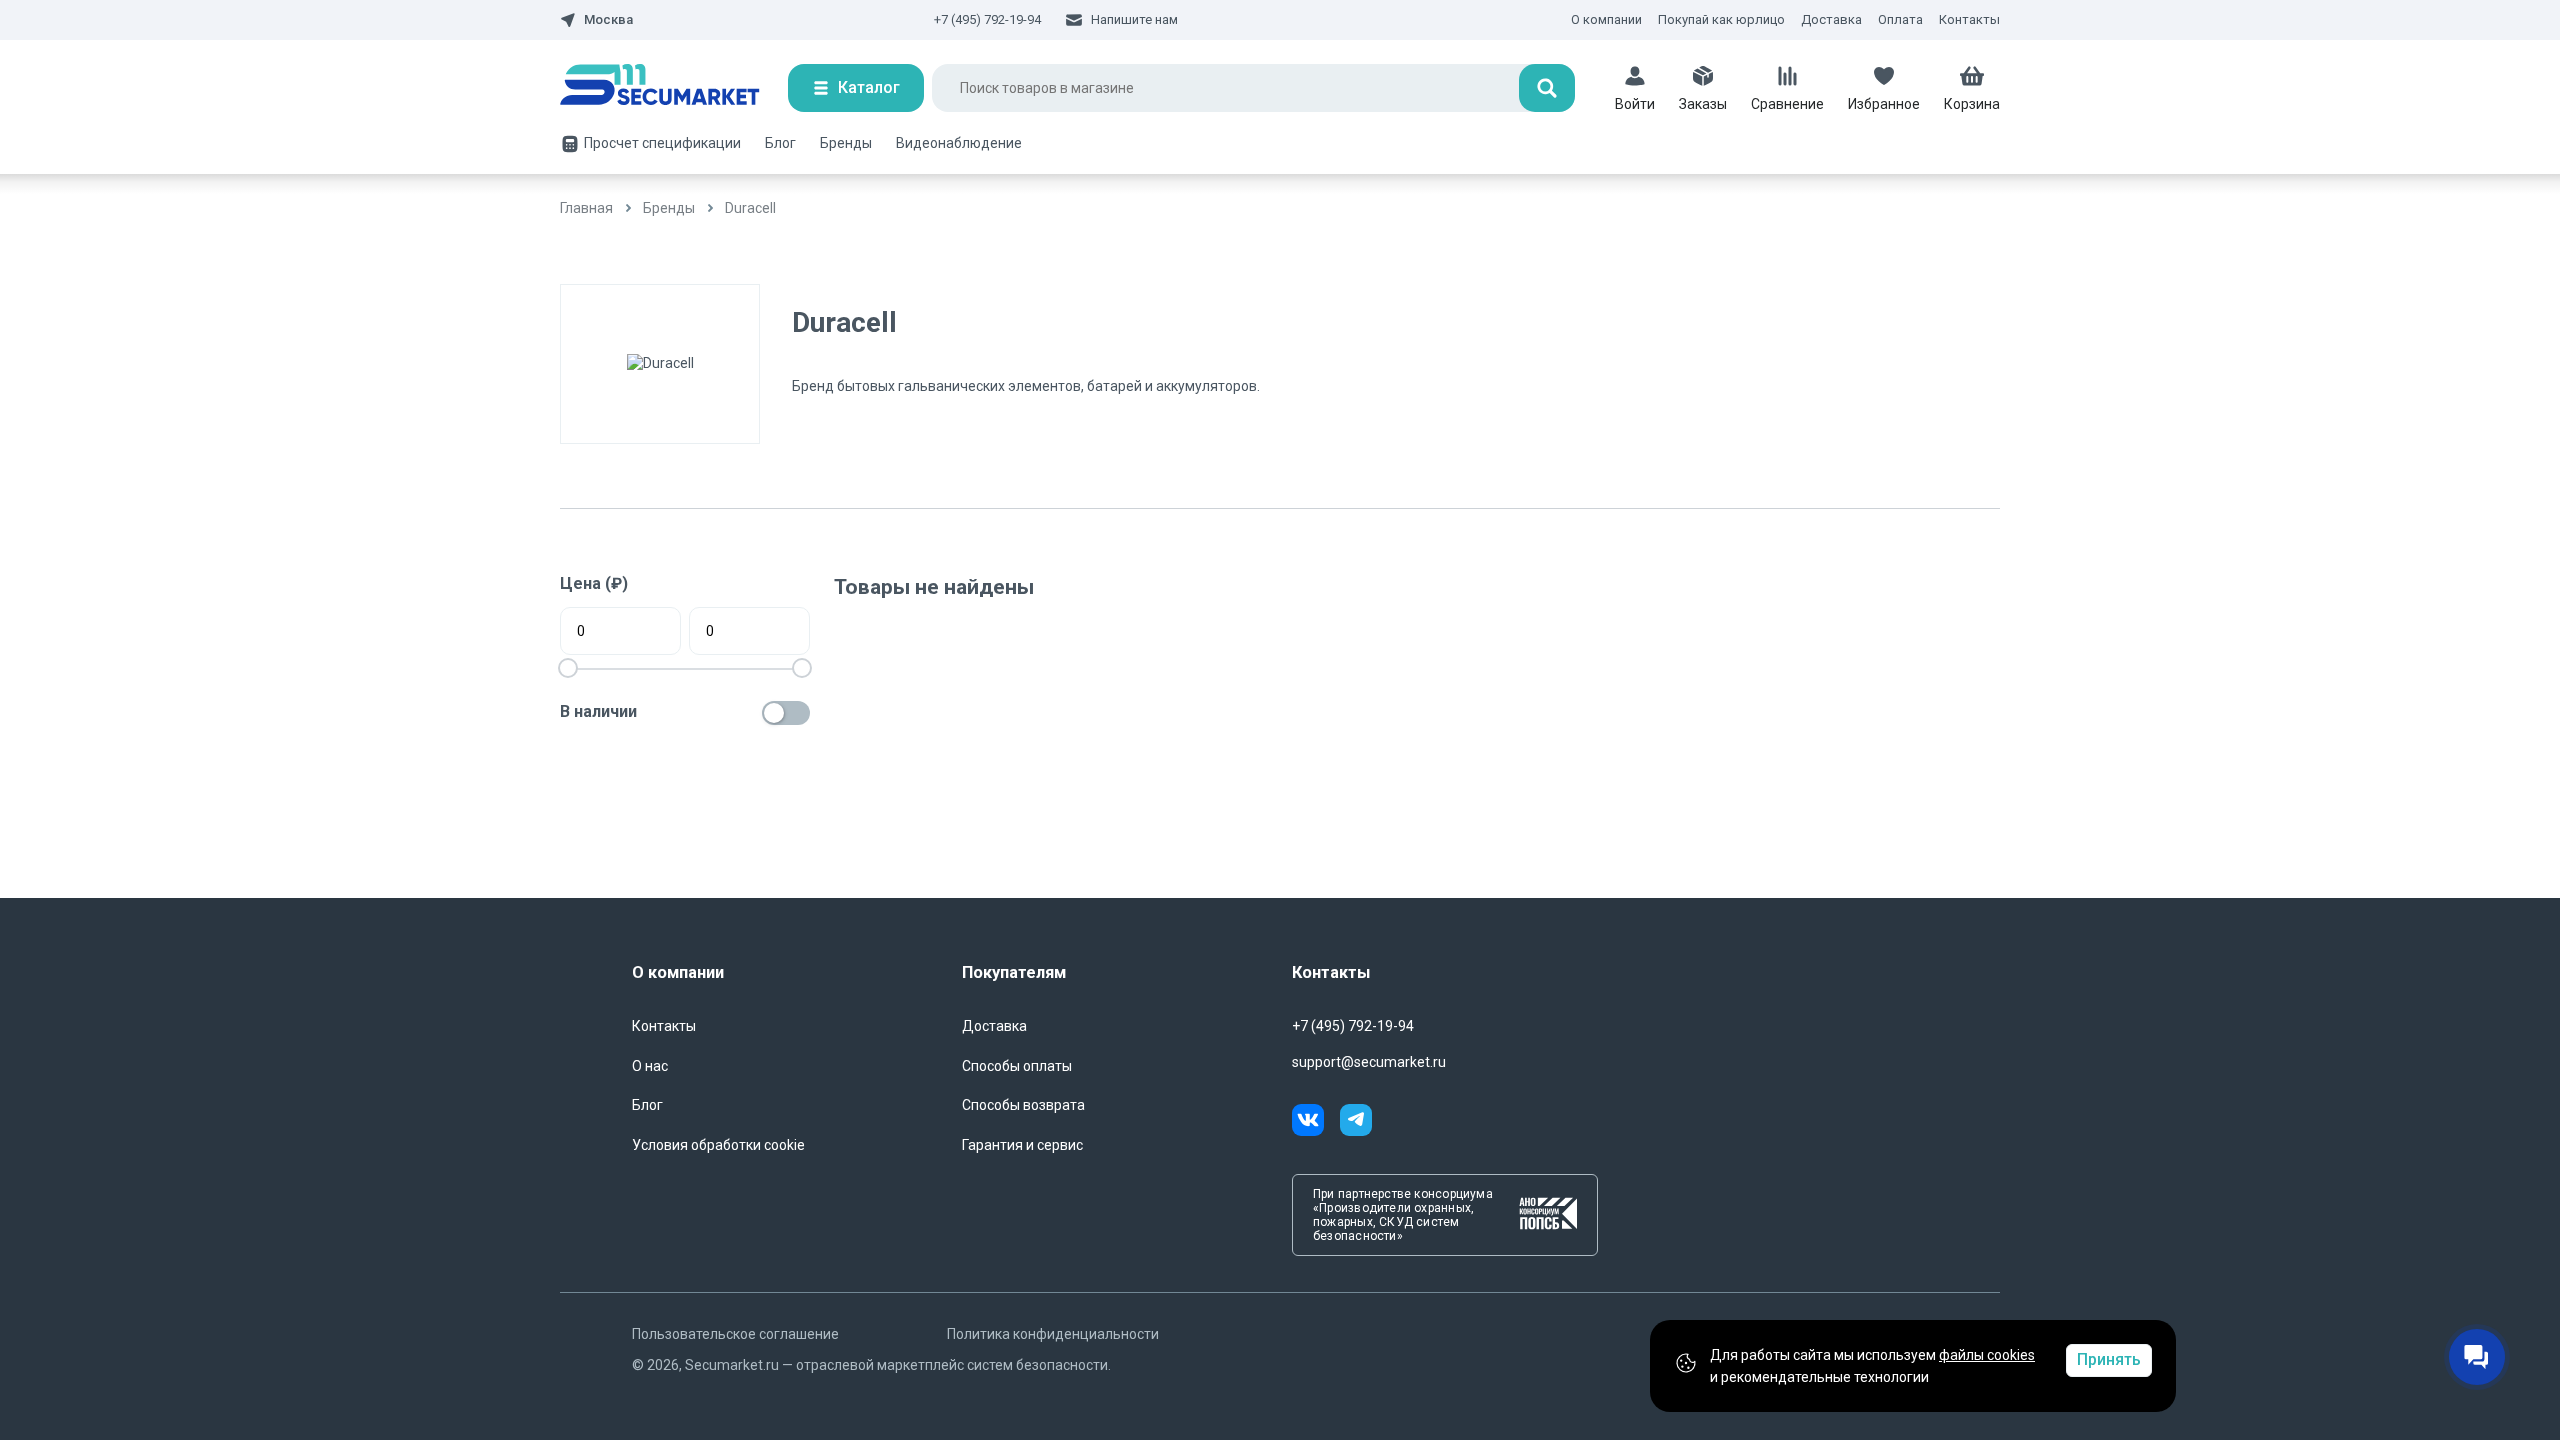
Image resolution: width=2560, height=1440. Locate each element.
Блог (780, 143)
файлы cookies (1987, 1355)
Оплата (1900, 19)
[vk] (1316, 1123)
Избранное (1884, 104)
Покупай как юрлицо (1721, 19)
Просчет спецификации (662, 143)
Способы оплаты (1017, 1066)
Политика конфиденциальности (1053, 1334)
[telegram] (1356, 1123)
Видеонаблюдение (959, 143)
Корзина (1972, 104)
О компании (1606, 19)
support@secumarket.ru (1369, 1062)
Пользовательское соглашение (735, 1334)
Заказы (1703, 104)
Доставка (1831, 19)
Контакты (1969, 19)
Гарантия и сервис (1022, 1145)
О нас (650, 1066)
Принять (2109, 1359)
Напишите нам (1134, 19)
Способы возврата (1023, 1105)
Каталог (869, 87)
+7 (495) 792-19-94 (987, 19)
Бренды (846, 143)
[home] (674, 88)
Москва (608, 20)
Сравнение (1787, 104)
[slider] (802, 668)
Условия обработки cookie (718, 1145)
